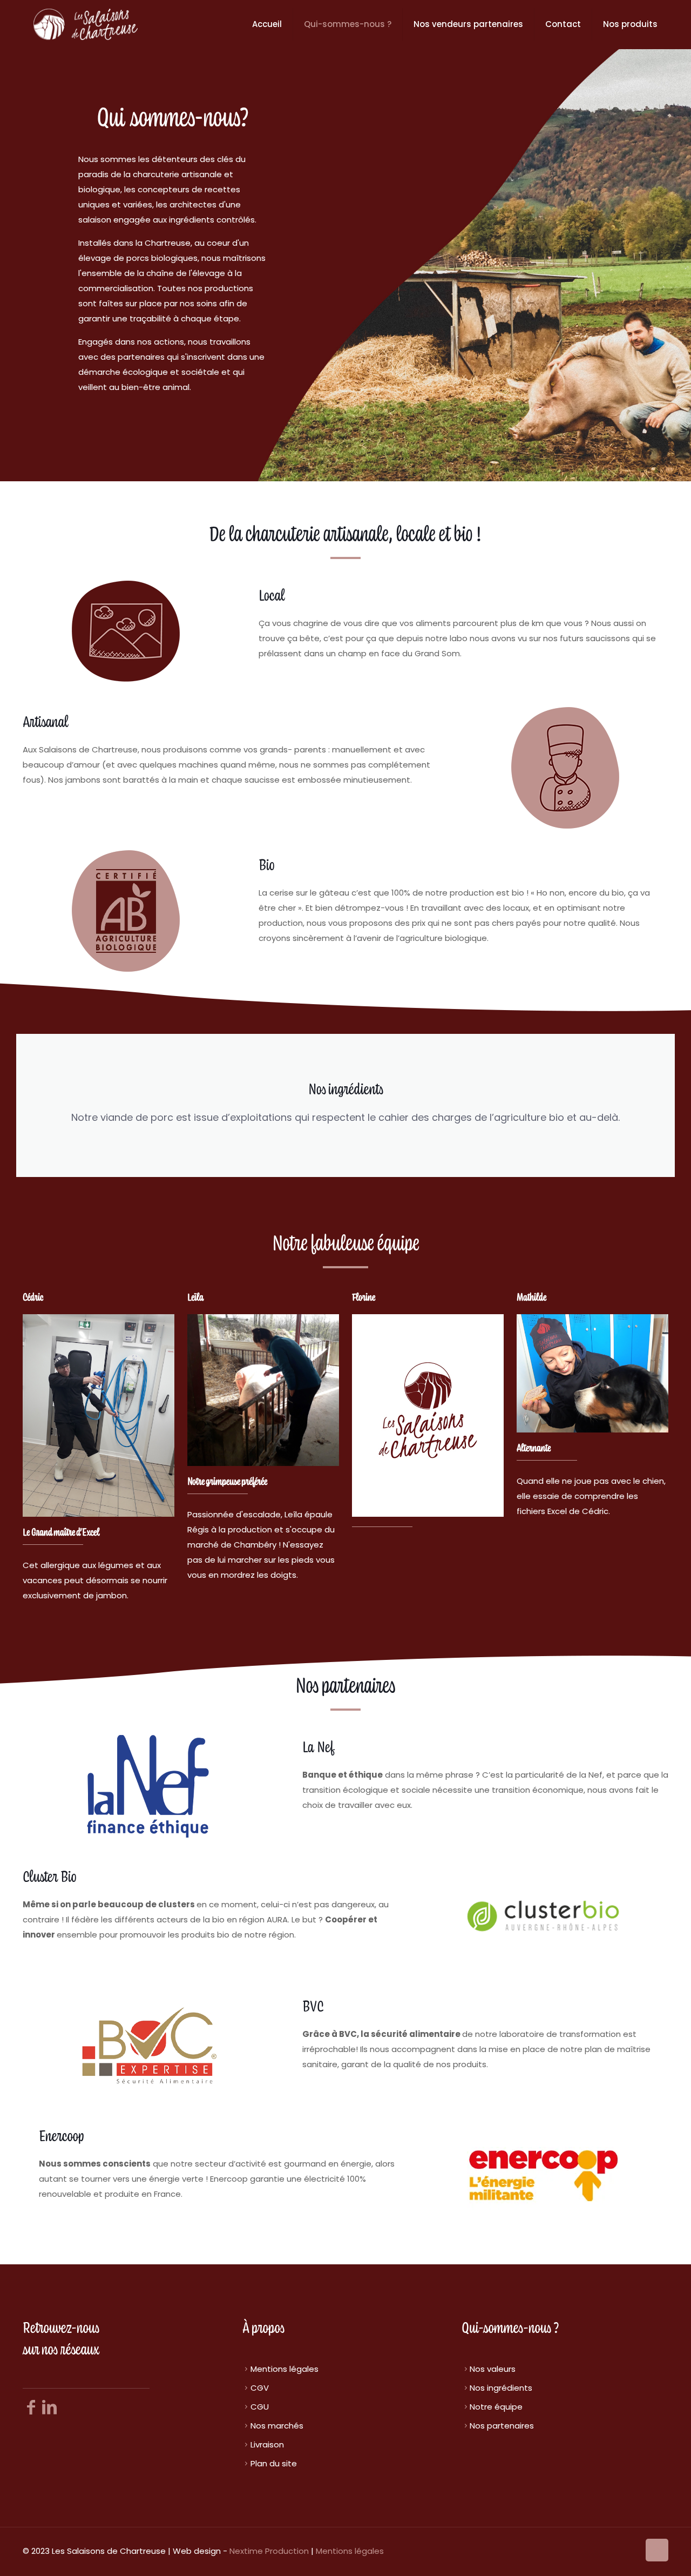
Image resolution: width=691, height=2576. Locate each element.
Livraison (267, 2444)
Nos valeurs (493, 2369)
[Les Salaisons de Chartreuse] (86, 24)
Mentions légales (284, 2369)
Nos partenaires (502, 2426)
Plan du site (274, 2463)
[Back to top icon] (657, 2550)
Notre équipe (496, 2407)
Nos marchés (277, 2426)
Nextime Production (269, 2551)
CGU (260, 2407)
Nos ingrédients (501, 2388)
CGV (260, 2388)
